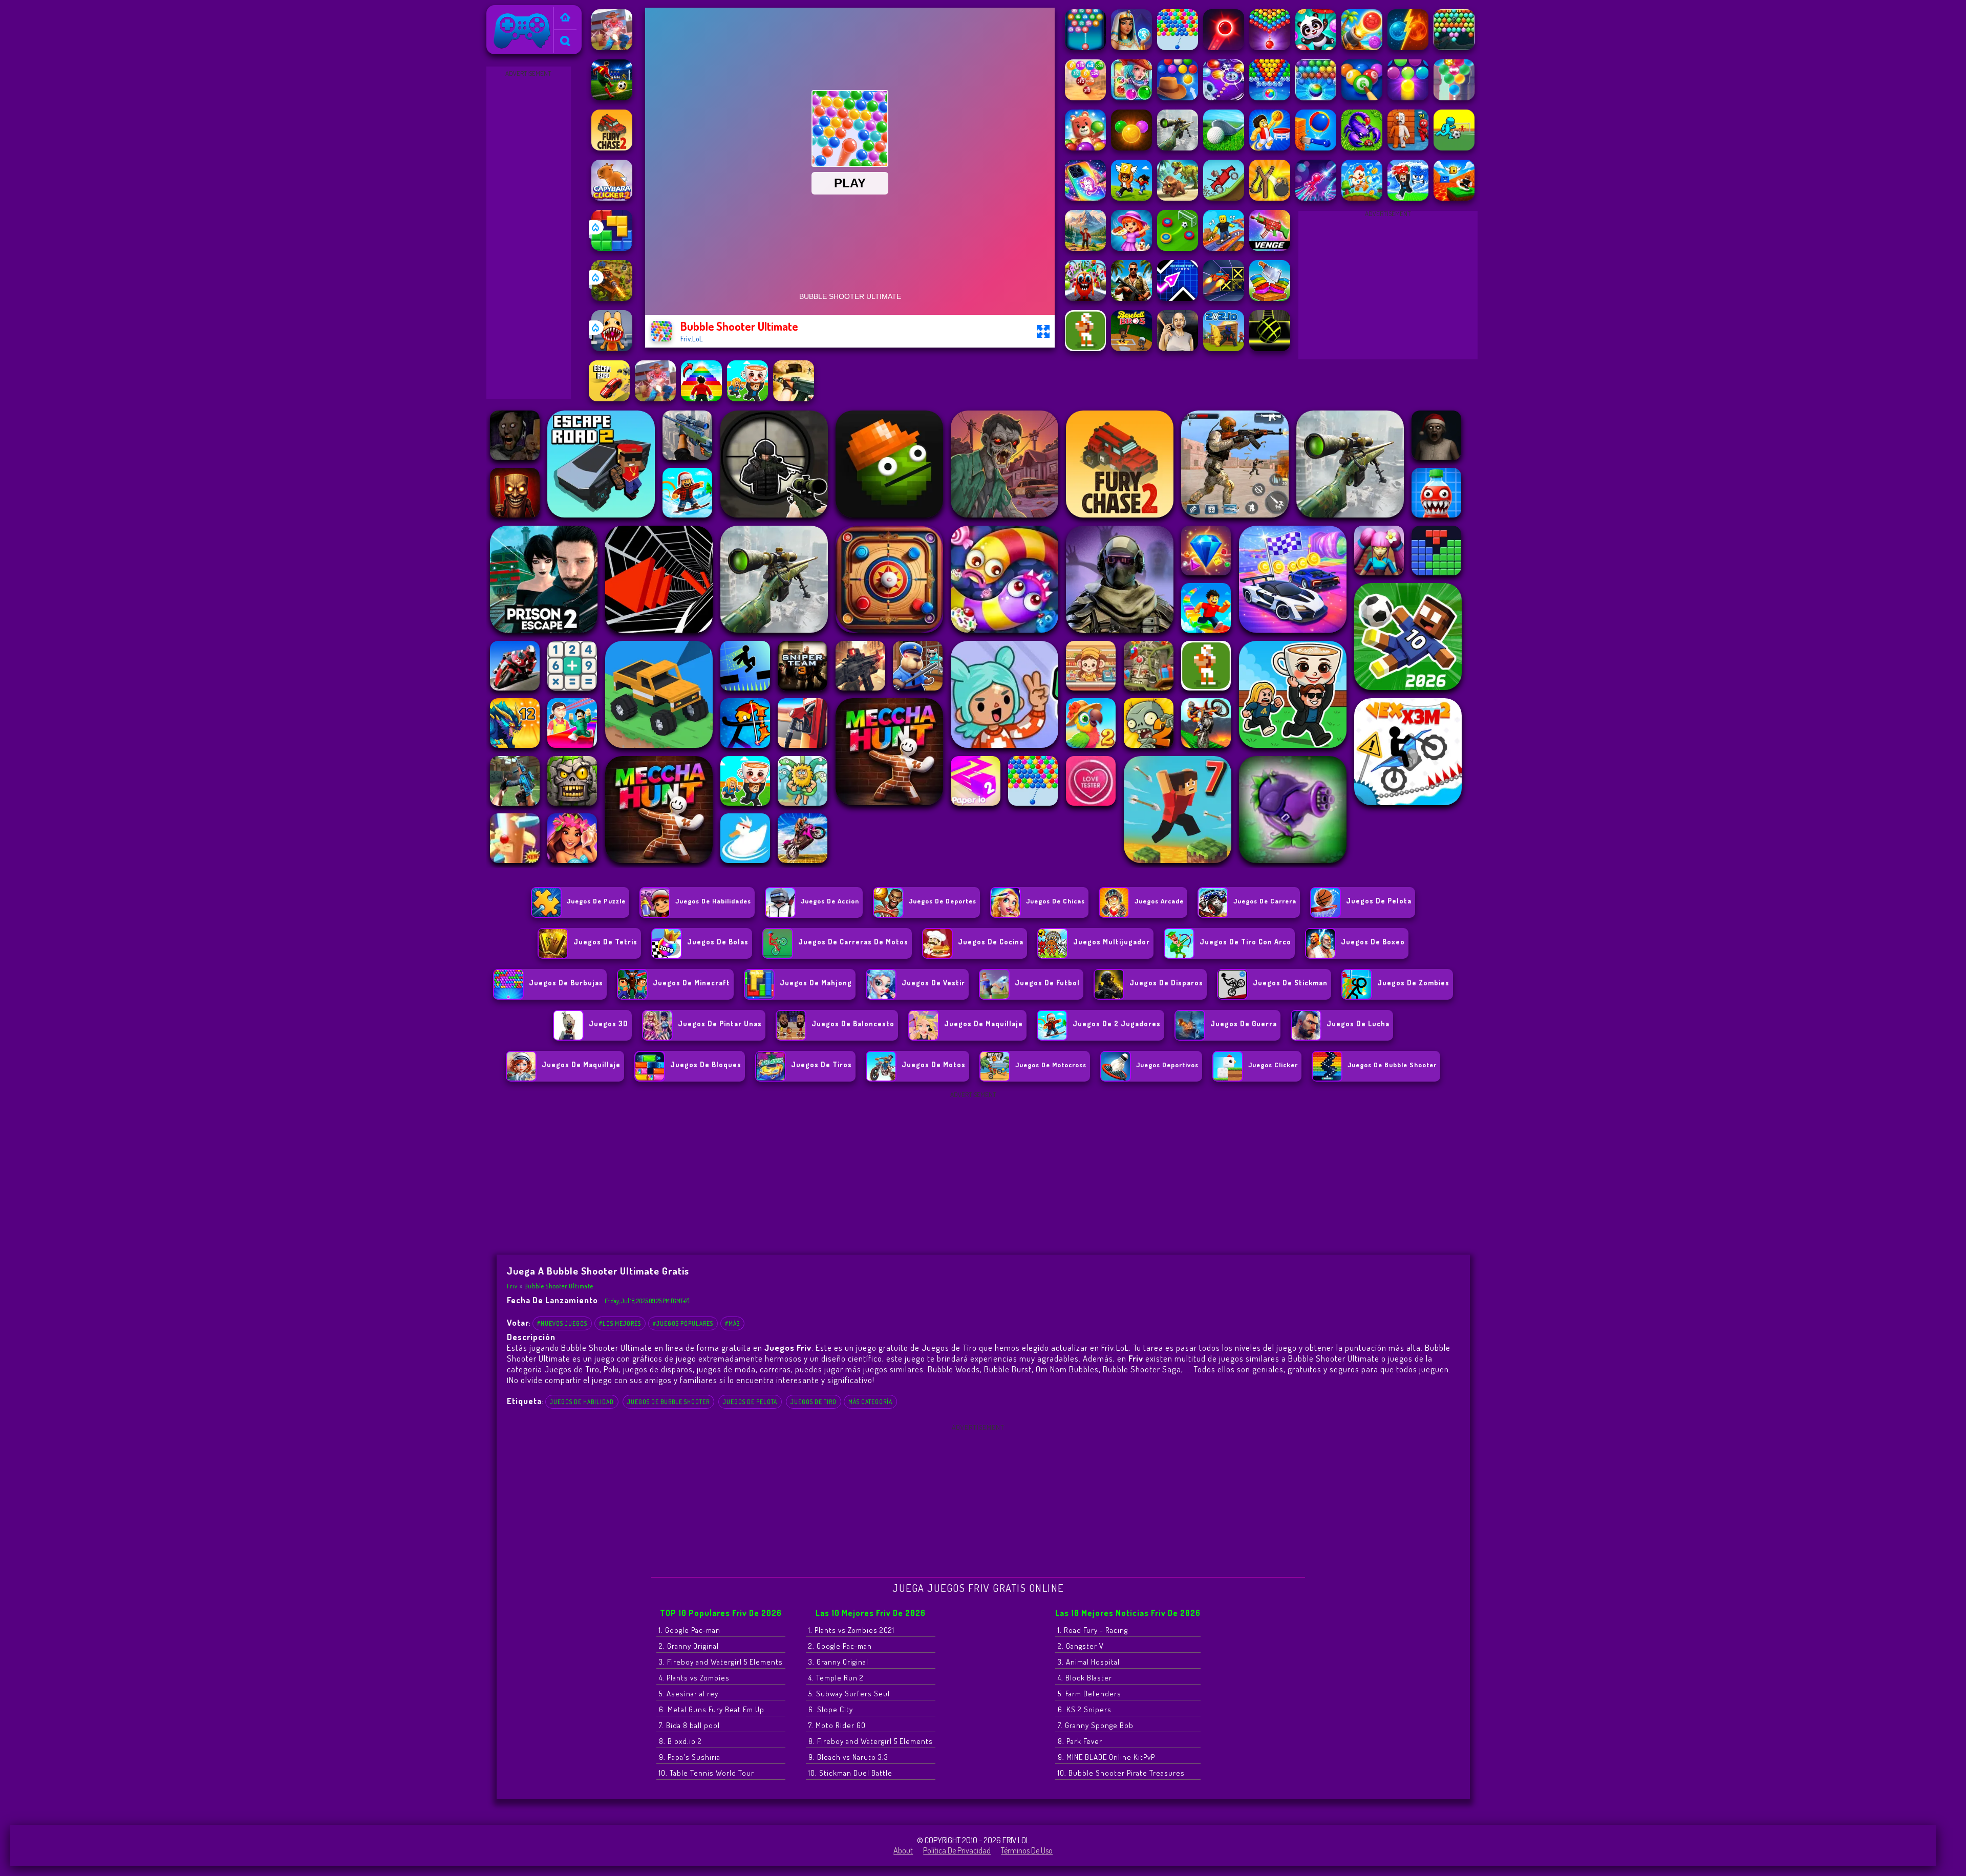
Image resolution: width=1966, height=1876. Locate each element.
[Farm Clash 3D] (612, 47)
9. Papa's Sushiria (690, 1757)
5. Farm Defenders (1089, 1694)
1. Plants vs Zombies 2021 (851, 1630)
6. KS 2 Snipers (1085, 1709)
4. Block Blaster (1085, 1678)
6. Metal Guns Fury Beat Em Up (712, 1709)
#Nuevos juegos (562, 1323)
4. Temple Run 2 (836, 1678)
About (903, 1850)
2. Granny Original (689, 1646)
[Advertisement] (528, 233)
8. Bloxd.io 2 (680, 1741)
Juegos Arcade (1159, 901)
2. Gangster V (1081, 1646)
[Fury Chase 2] (612, 147)
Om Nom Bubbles (1067, 1369)
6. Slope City (831, 1709)
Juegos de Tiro (814, 1402)
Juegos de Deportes (943, 901)
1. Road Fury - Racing (1093, 1630)
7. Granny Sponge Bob (1096, 1725)
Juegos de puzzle (596, 901)
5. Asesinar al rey (689, 1694)
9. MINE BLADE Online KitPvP (1106, 1757)
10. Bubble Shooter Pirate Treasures (1121, 1773)
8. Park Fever (1080, 1741)
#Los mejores (620, 1323)
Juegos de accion (830, 901)
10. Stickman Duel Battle (850, 1773)
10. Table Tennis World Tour (707, 1773)
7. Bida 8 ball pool (689, 1725)
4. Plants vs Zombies (694, 1678)
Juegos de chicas (1055, 901)
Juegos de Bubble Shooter (668, 1402)
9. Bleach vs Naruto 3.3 (848, 1757)
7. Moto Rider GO (837, 1725)
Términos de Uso (1027, 1850)
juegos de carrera (1265, 901)
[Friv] (565, 18)
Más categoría (870, 1402)
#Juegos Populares (683, 1323)
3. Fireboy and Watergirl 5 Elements (721, 1662)
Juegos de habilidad (582, 1402)
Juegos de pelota (750, 1402)
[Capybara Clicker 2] (612, 198)
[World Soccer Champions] (612, 97)
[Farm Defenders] (612, 298)
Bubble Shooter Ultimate (559, 1286)
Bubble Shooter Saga (1142, 1369)
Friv (497, 12)
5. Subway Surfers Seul (849, 1694)
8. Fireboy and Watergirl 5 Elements (871, 1741)
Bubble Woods (954, 1369)
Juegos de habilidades (713, 901)
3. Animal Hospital (1089, 1662)
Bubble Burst (1008, 1369)
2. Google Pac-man (840, 1646)
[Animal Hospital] (612, 348)
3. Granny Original (838, 1662)
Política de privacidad (957, 1850)
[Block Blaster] (612, 248)
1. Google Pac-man (690, 1630)
